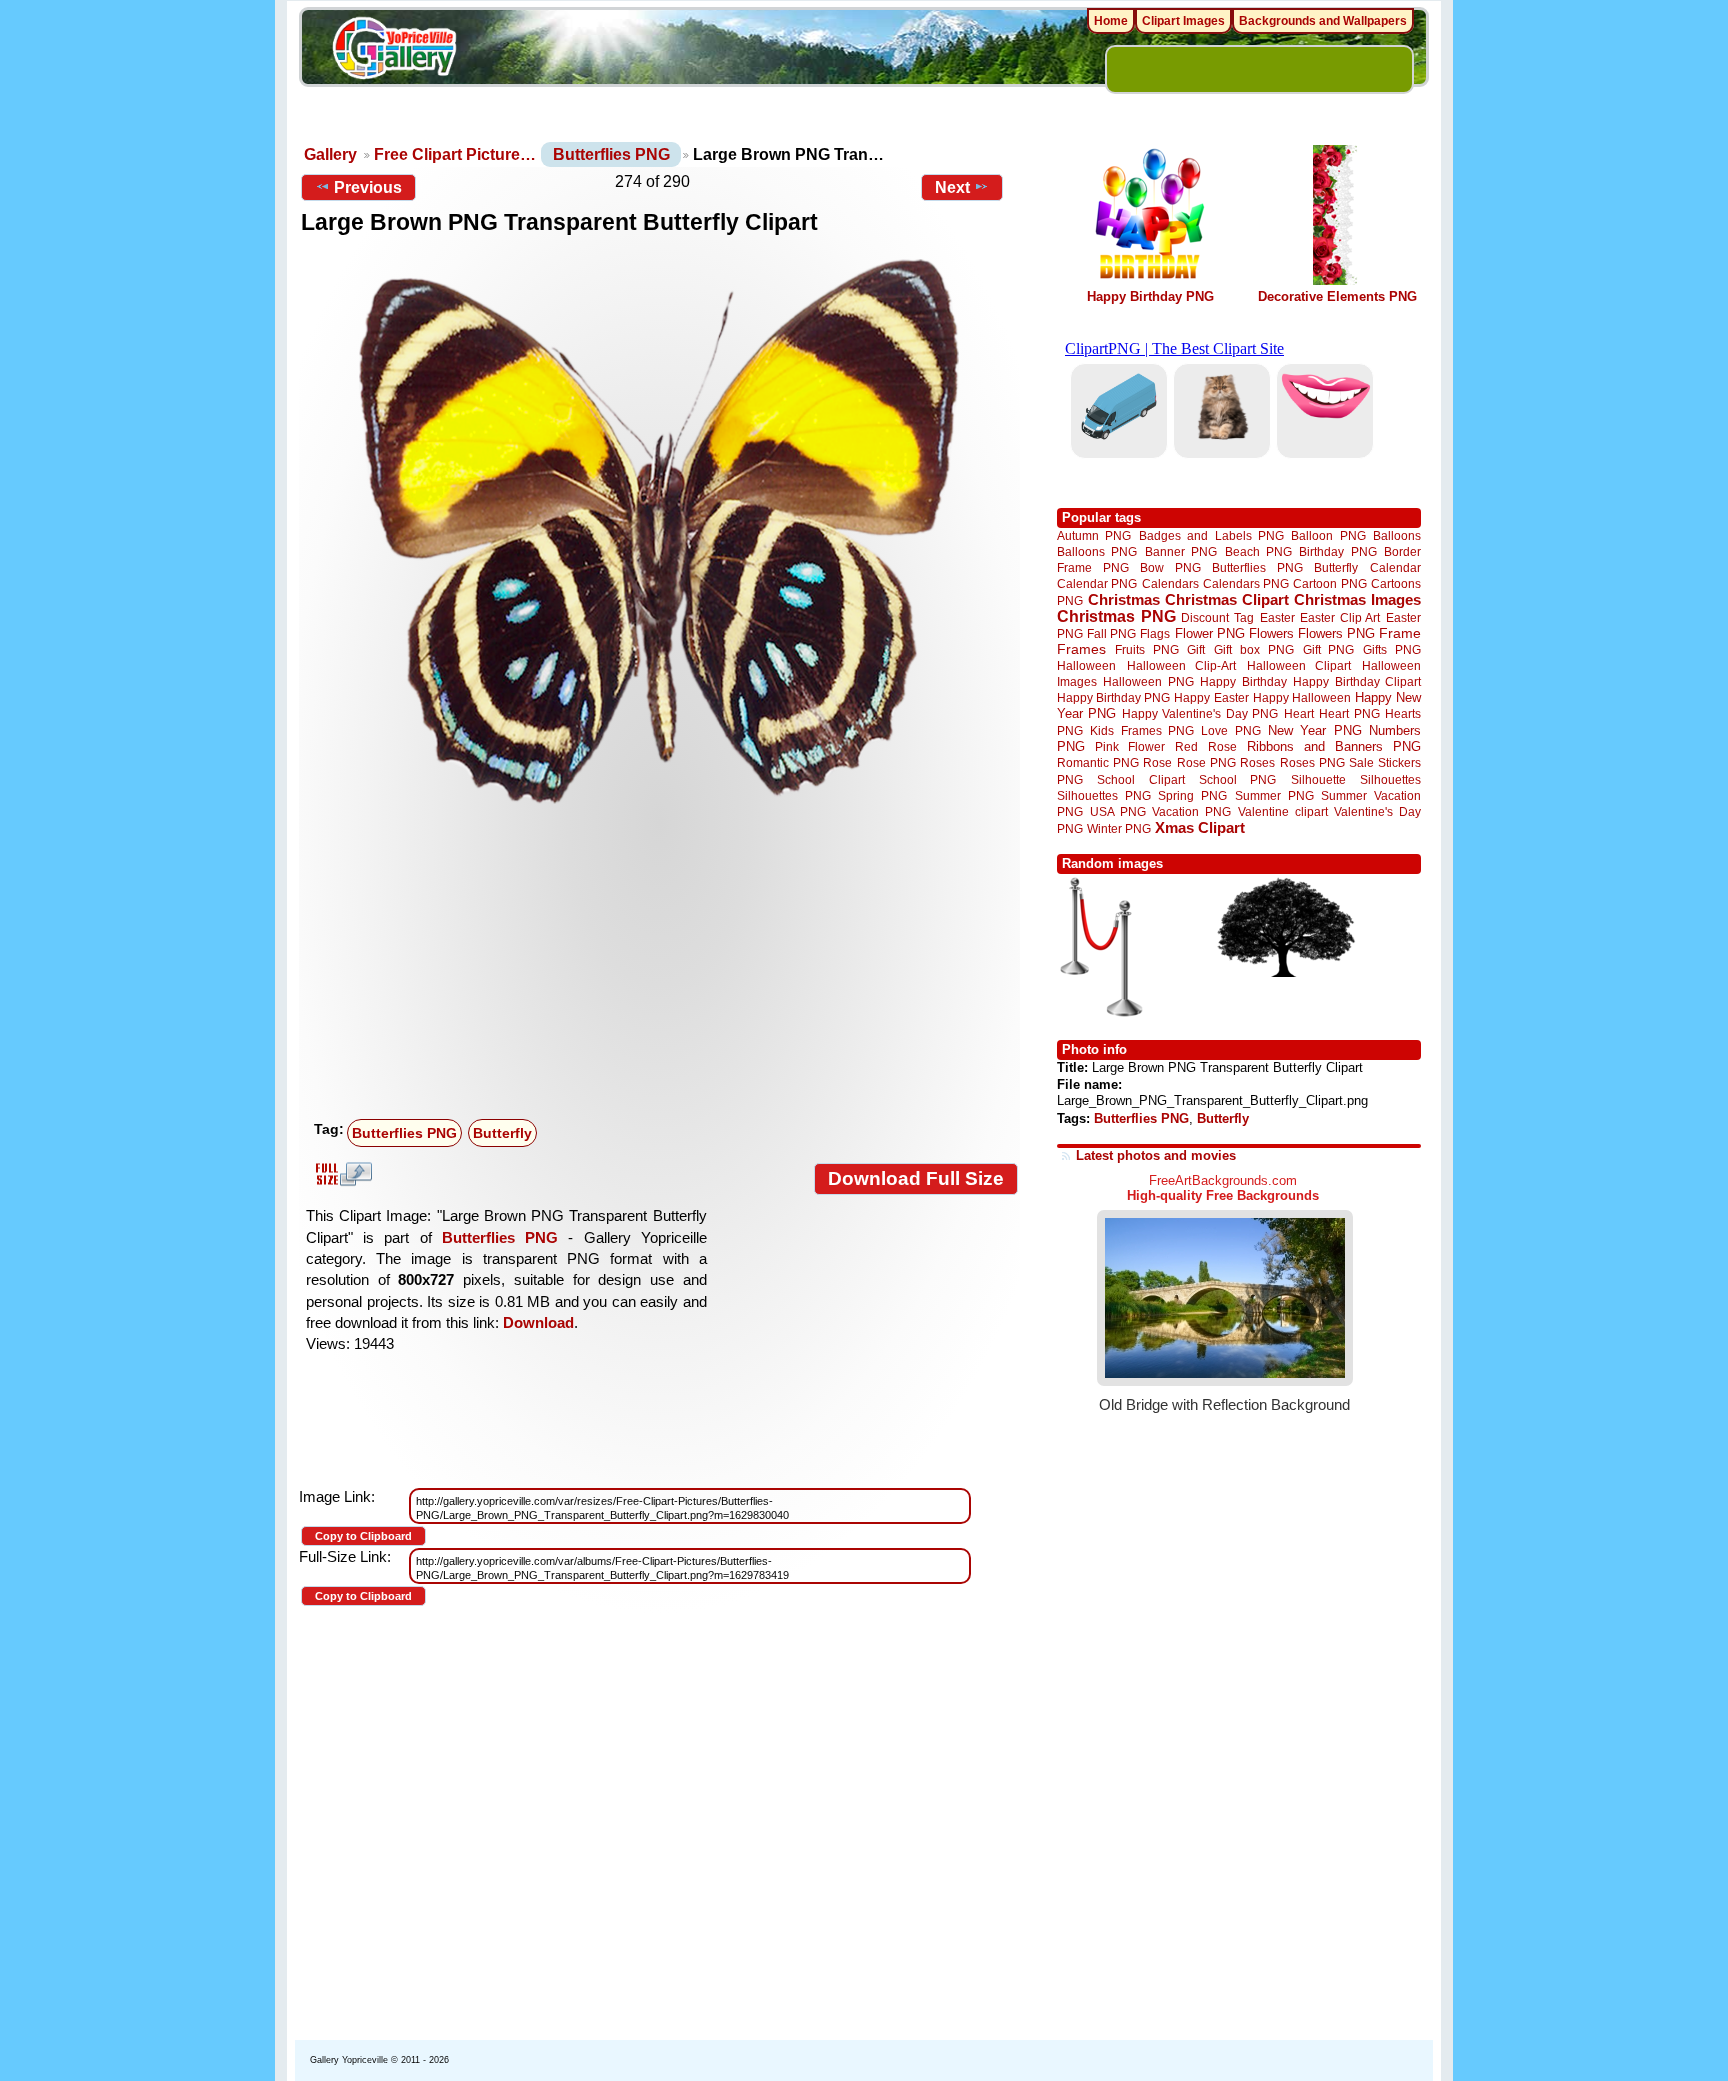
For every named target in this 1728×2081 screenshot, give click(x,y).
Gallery (330, 154)
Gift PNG (1329, 649)
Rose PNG (1206, 763)
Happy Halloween (1302, 697)
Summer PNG (1274, 795)
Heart (1299, 713)
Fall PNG (1111, 633)
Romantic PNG (1098, 763)
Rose (1157, 763)
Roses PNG (1312, 763)
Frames (1081, 649)
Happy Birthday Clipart (1357, 681)
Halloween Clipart (1299, 665)
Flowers (1271, 633)
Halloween (1086, 665)
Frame (1400, 633)
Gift (1196, 649)
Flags (1155, 633)
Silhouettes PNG (1104, 795)
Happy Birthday (1243, 681)
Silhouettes (1390, 779)
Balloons (1397, 535)
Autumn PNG (1094, 535)
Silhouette (1318, 779)
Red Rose (1205, 746)
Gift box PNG (1254, 649)
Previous (368, 187)
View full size (341, 1174)
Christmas (1124, 599)
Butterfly (502, 1133)
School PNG (1237, 779)
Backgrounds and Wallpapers (1323, 21)
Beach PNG (1258, 551)
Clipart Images (1183, 21)
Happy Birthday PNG (1150, 296)
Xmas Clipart (1200, 827)
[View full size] (659, 531)
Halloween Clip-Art (1182, 665)
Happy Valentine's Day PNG (1200, 714)
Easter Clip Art (1340, 617)
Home (1111, 21)
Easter (1277, 617)
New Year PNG (1315, 730)
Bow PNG (1170, 567)
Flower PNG (1210, 633)
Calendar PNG (1097, 583)
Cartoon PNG (1329, 583)
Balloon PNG (1328, 535)
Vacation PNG (1191, 811)
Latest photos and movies (1156, 1155)
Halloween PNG (1148, 681)
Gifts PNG (1392, 649)
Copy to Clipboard (363, 1536)
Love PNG (1230, 731)
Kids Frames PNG (1142, 730)
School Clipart (1140, 779)
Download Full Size (916, 1178)
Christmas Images (1357, 599)
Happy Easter (1211, 697)
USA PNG (1118, 811)
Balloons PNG (1097, 551)
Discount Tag (1217, 617)
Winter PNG (1119, 828)
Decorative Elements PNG (1337, 296)
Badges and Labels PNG (1211, 535)
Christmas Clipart (1227, 599)
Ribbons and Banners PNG (1334, 746)
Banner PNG (1181, 551)
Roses (1257, 763)
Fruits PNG (1147, 649)
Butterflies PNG (611, 154)
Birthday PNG (1337, 551)
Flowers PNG (1336, 633)
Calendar (1395, 567)
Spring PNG (1192, 795)
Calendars (1170, 583)
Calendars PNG (1246, 583)
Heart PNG (1349, 713)
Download (538, 1322)
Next (952, 187)
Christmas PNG (1116, 616)
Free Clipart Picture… (455, 154)
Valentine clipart (1283, 811)
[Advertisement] (664, 962)
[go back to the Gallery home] (394, 51)
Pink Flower (1130, 746)
